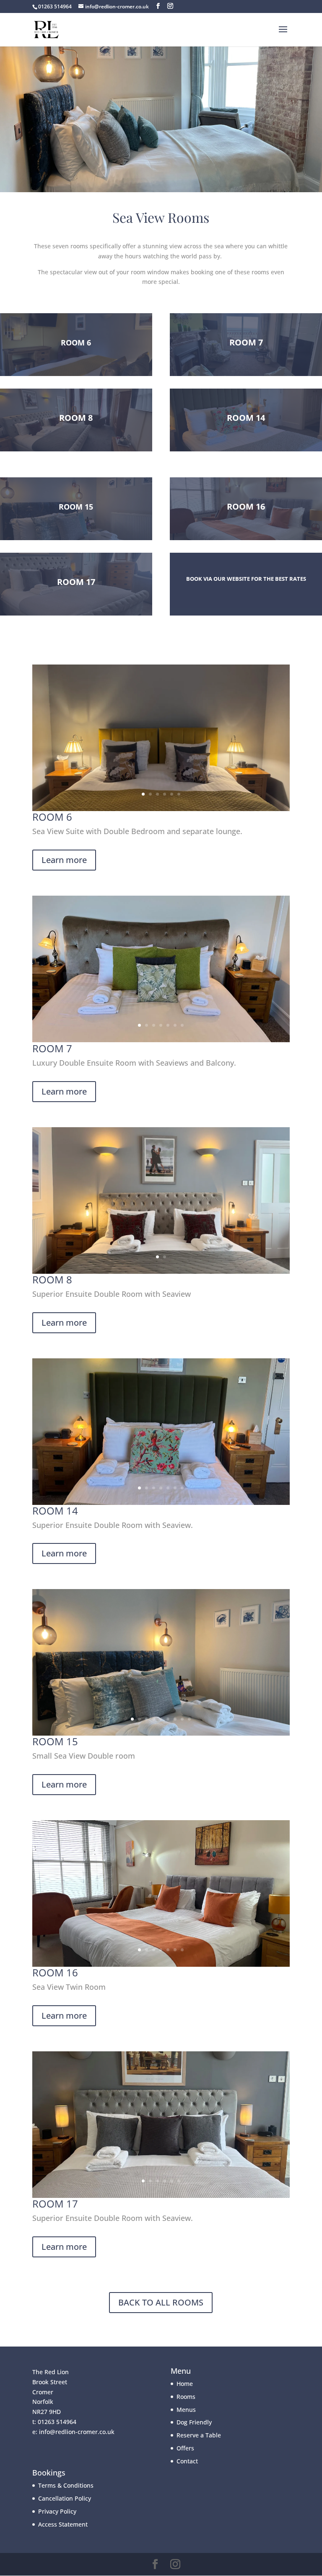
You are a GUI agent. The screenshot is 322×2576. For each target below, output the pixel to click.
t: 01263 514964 (54, 2422)
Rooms (186, 2397)
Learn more (64, 860)
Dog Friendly (194, 2422)
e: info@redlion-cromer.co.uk (73, 2432)
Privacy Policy (57, 2511)
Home (185, 2384)
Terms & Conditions (66, 2485)
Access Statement (63, 2524)
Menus (186, 2410)
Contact (187, 2461)
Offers (185, 2448)
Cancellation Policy (65, 2498)
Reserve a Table (199, 2435)
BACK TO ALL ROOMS (161, 2302)
